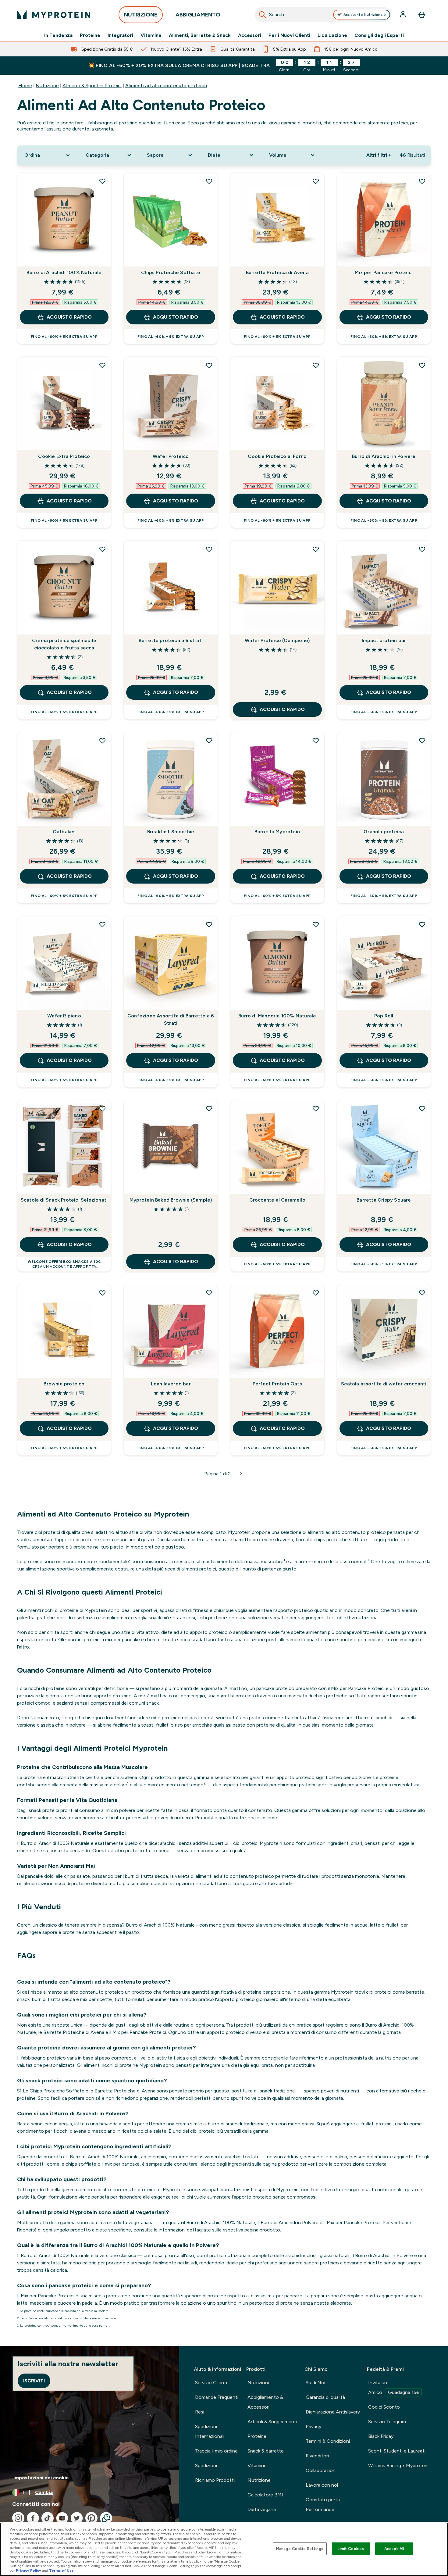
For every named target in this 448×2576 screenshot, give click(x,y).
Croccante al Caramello (277, 1200)
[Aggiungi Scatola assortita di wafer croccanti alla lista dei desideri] (422, 1293)
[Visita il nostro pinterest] (91, 2518)
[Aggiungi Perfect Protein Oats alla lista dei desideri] (316, 1293)
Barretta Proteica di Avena (277, 272)
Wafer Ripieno (64, 1016)
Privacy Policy (28, 2571)
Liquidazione (332, 35)
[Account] (404, 15)
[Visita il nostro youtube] (62, 2518)
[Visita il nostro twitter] (77, 2518)
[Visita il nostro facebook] (33, 2518)
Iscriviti (34, 2381)
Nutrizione (47, 86)
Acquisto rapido (69, 317)
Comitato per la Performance (323, 2505)
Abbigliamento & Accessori (265, 2402)
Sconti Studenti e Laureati (397, 2451)
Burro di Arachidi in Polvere (384, 456)
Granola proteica (384, 832)
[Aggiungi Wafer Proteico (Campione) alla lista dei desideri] (316, 549)
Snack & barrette (266, 2451)
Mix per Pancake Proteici (384, 272)
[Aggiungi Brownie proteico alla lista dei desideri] (102, 1293)
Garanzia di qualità (325, 2397)
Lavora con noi (322, 2485)
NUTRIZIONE (141, 15)
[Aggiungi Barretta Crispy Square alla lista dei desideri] (422, 1109)
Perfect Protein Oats (277, 1384)
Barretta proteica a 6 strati (171, 640)
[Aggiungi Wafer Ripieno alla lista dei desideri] (102, 924)
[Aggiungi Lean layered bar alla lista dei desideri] (209, 1293)
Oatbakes (64, 832)
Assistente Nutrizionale (365, 15)
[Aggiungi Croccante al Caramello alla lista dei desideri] (316, 1109)
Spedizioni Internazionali (210, 2431)
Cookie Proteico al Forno (277, 456)
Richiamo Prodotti (215, 2480)
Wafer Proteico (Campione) (277, 640)
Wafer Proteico (171, 456)
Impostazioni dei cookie (41, 2478)
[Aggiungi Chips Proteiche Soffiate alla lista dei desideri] (209, 181)
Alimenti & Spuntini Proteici (92, 86)
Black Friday (381, 2436)
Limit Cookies (351, 2549)
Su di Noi (315, 2383)
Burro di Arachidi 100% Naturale (64, 272)
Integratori (120, 35)
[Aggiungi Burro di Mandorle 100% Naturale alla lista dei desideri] (316, 924)
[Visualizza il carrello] (422, 15)
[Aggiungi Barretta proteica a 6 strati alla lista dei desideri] (209, 549)
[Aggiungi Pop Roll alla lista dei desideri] (422, 924)
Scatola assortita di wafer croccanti (384, 1384)
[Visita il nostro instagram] (18, 2518)
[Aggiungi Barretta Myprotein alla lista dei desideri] (316, 741)
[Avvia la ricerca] (262, 15)
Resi (200, 2412)
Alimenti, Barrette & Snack (200, 35)
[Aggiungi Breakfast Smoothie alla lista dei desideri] (209, 741)
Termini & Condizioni (328, 2441)
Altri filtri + (379, 155)
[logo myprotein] (54, 15)
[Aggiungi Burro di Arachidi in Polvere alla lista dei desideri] (422, 365)
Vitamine (151, 35)
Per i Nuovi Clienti (289, 35)
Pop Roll (384, 1016)
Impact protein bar (384, 640)
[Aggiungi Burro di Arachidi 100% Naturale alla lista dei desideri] (102, 181)
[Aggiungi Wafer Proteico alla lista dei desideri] (209, 365)
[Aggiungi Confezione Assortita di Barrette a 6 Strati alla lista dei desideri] (209, 924)
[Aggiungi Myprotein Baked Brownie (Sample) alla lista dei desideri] (209, 1109)
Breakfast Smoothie (171, 832)
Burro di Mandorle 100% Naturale (277, 1016)
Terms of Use (61, 2571)
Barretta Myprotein (277, 832)
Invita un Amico (394, 2387)
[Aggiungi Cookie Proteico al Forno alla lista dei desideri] (316, 365)
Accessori (250, 35)
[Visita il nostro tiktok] (48, 2518)
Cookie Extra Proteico (64, 456)
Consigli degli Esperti (379, 35)
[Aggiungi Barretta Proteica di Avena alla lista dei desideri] (316, 181)
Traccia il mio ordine (216, 2451)
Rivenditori (317, 2456)
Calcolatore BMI (265, 2495)
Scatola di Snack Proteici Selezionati (64, 1200)
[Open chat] (106, 2518)
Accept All (394, 2549)
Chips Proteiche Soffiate (171, 272)
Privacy (313, 2426)
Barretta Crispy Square (384, 1200)
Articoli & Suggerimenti (272, 2422)
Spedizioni (206, 2465)
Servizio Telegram (387, 2422)
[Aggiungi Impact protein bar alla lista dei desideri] (422, 549)
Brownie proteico (64, 1384)
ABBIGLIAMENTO (198, 15)
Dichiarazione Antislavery (333, 2412)
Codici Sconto (384, 2407)
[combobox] (323, 15)
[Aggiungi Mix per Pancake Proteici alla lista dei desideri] (422, 181)
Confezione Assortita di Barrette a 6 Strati (171, 1019)
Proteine (90, 35)
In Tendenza (58, 35)
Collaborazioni (321, 2470)
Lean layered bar (171, 1384)
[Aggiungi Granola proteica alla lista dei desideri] (422, 741)
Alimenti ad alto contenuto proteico (166, 86)
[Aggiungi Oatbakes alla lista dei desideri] (102, 741)
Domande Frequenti (217, 2397)
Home (25, 86)
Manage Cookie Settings (300, 2549)
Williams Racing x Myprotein (398, 2465)
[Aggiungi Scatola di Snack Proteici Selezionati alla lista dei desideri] (102, 1109)
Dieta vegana (262, 2509)
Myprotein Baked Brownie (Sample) (171, 1200)
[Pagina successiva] (241, 1474)
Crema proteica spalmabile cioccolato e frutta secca (64, 644)
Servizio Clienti (211, 2383)
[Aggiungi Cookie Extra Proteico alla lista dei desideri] (102, 365)
